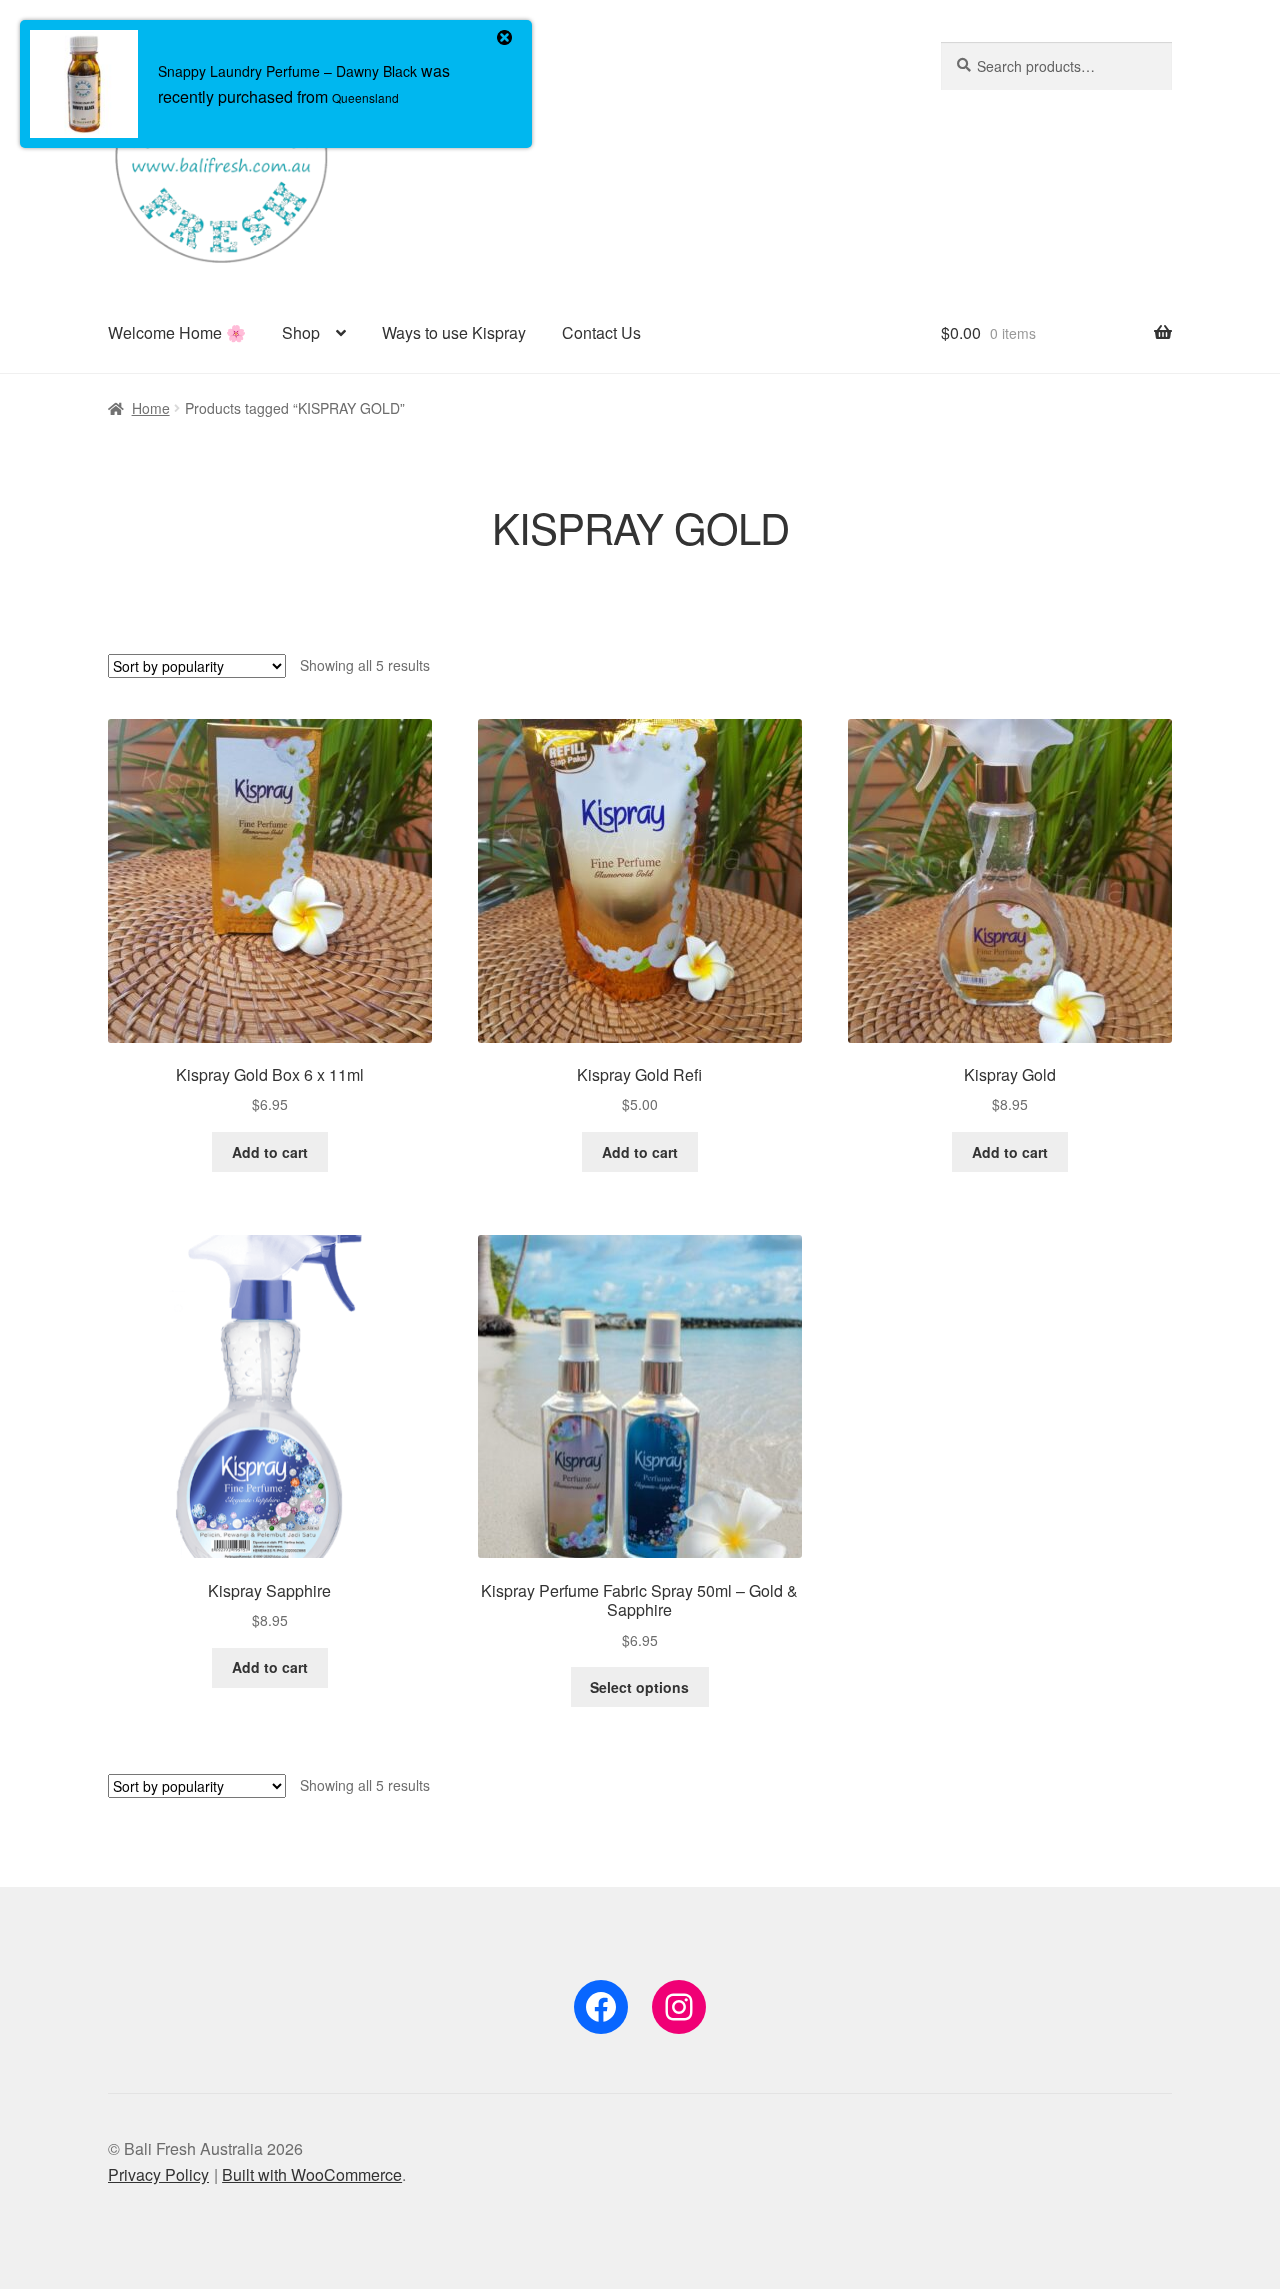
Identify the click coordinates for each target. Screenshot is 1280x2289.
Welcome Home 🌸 (177, 332)
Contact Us (601, 332)
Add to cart (270, 1152)
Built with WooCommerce (312, 2174)
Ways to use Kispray (454, 332)
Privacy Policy (158, 2174)
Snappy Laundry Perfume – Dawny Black (287, 71)
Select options (639, 1687)
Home (151, 408)
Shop (301, 332)
